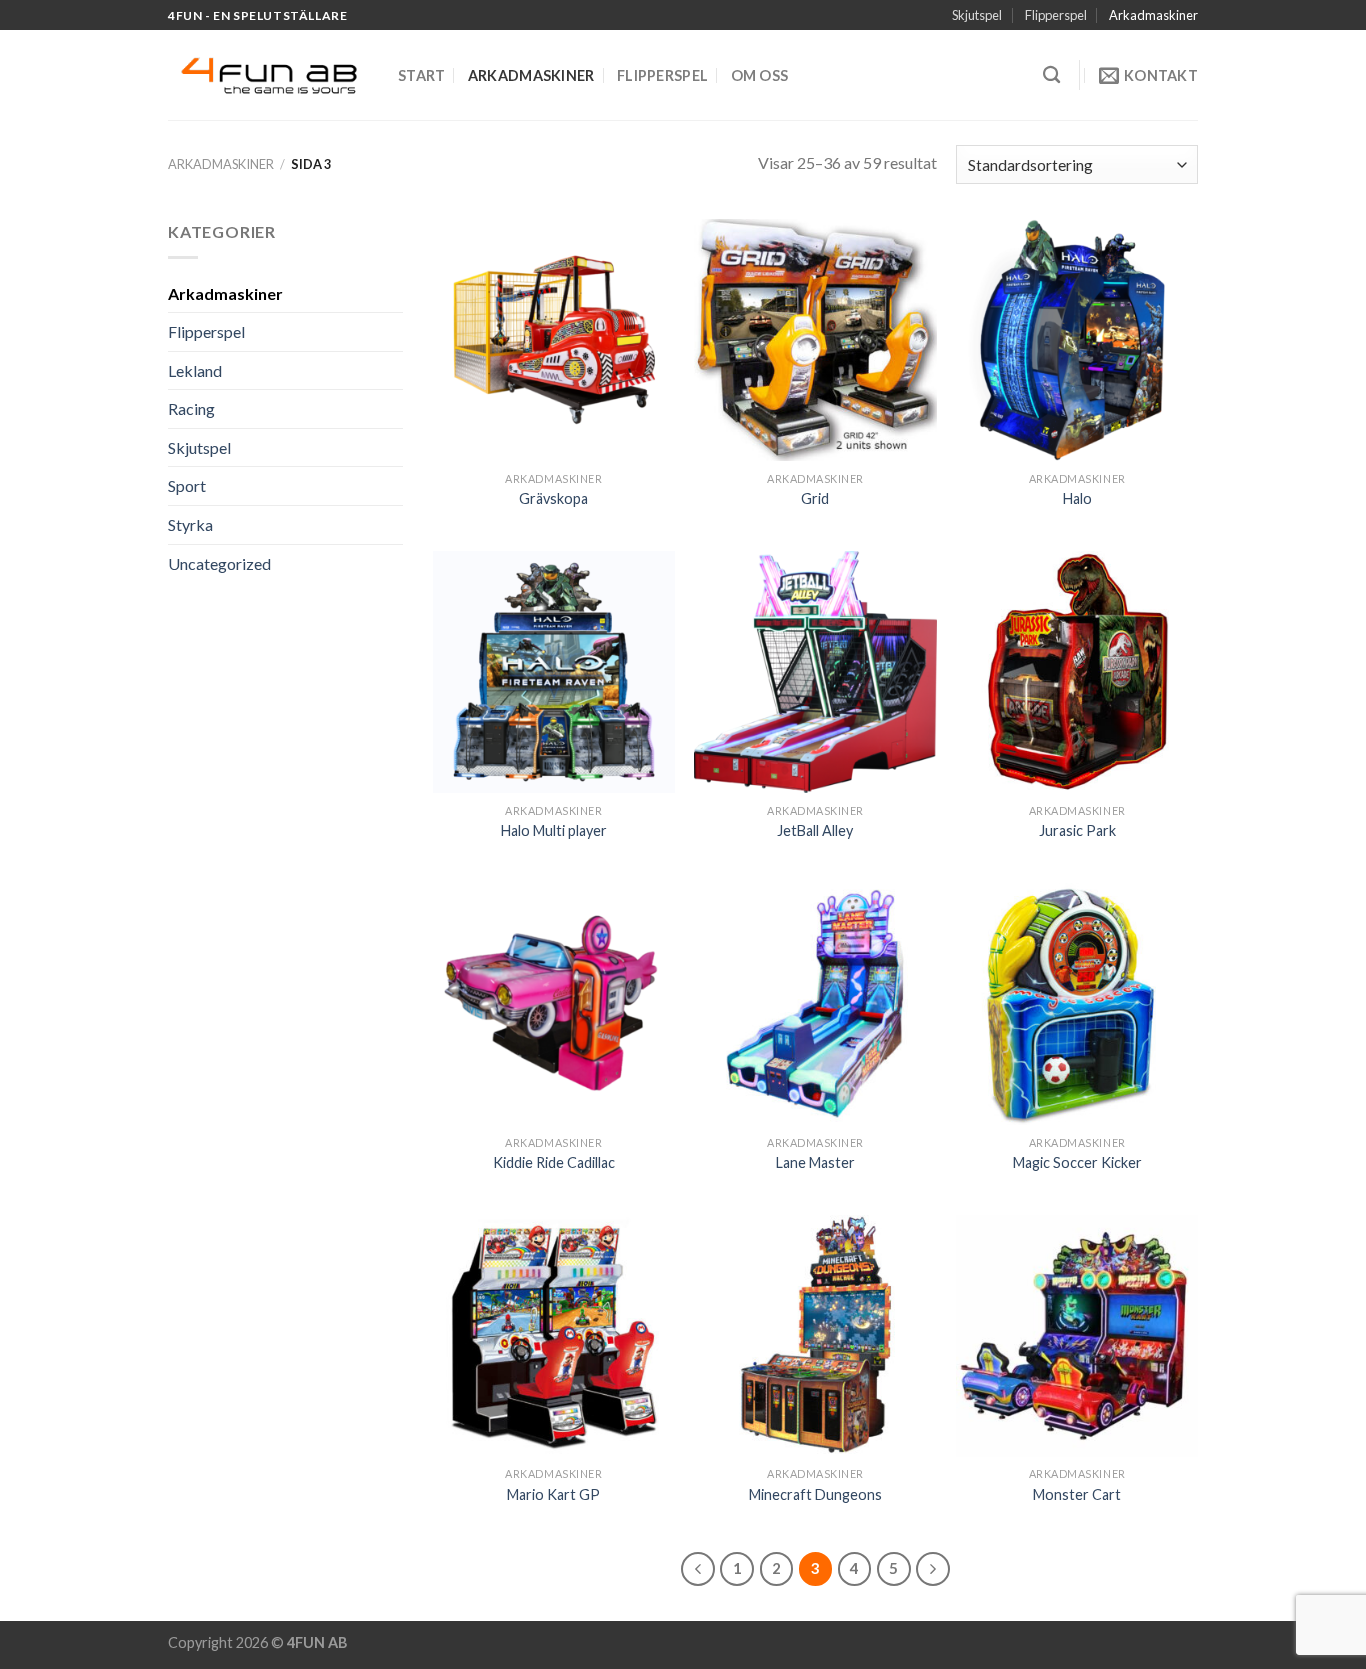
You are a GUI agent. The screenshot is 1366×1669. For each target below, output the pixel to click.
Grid (815, 498)
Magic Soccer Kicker (1077, 1162)
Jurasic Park (1077, 830)
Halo (1077, 498)
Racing (191, 408)
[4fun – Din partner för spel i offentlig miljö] (268, 76)
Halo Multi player (554, 830)
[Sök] (1051, 75)
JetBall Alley (815, 830)
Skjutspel (977, 15)
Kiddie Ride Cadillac (554, 1162)
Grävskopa (553, 498)
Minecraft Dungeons (815, 1494)
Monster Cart (1077, 1494)
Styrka (190, 524)
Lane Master (815, 1162)
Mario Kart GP (553, 1494)
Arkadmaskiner (1153, 15)
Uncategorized (219, 563)
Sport (187, 485)
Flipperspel (1056, 15)
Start (421, 75)
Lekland (195, 370)
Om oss (760, 75)
